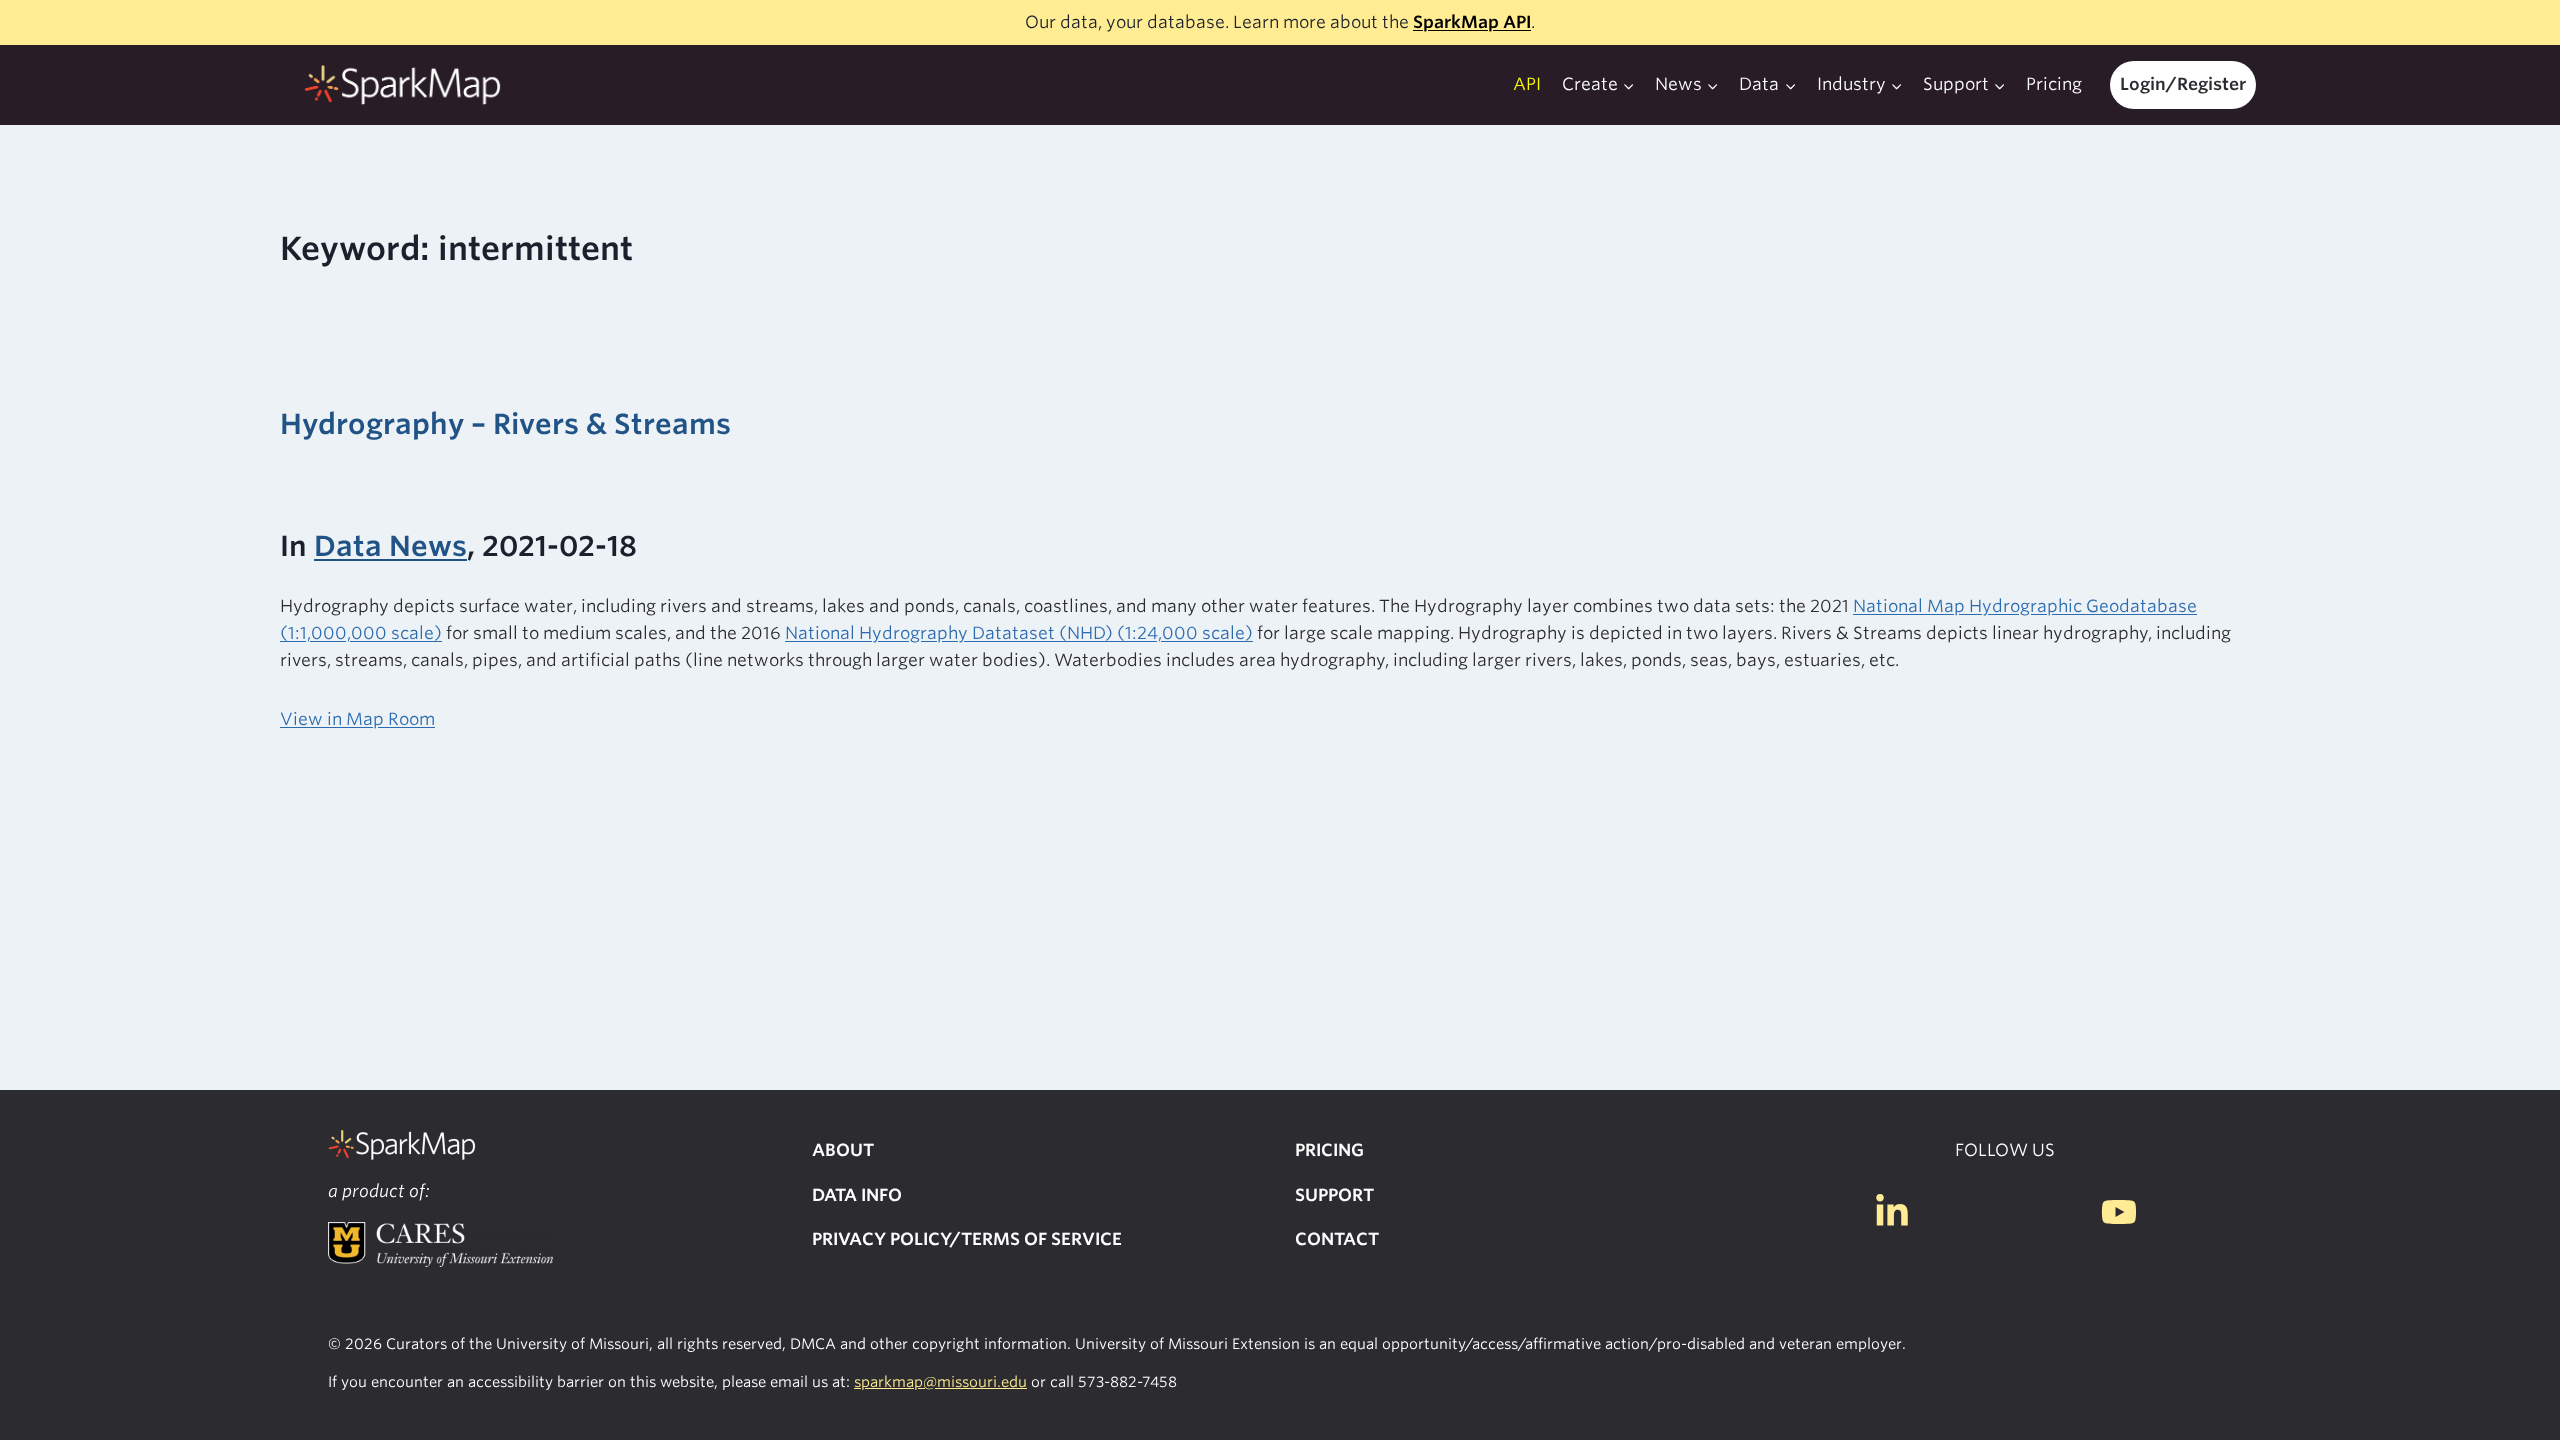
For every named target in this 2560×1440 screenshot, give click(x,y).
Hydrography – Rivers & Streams (505, 424)
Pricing (2054, 84)
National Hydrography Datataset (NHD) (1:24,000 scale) (1019, 633)
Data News (390, 546)
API (1527, 84)
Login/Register (2183, 84)
